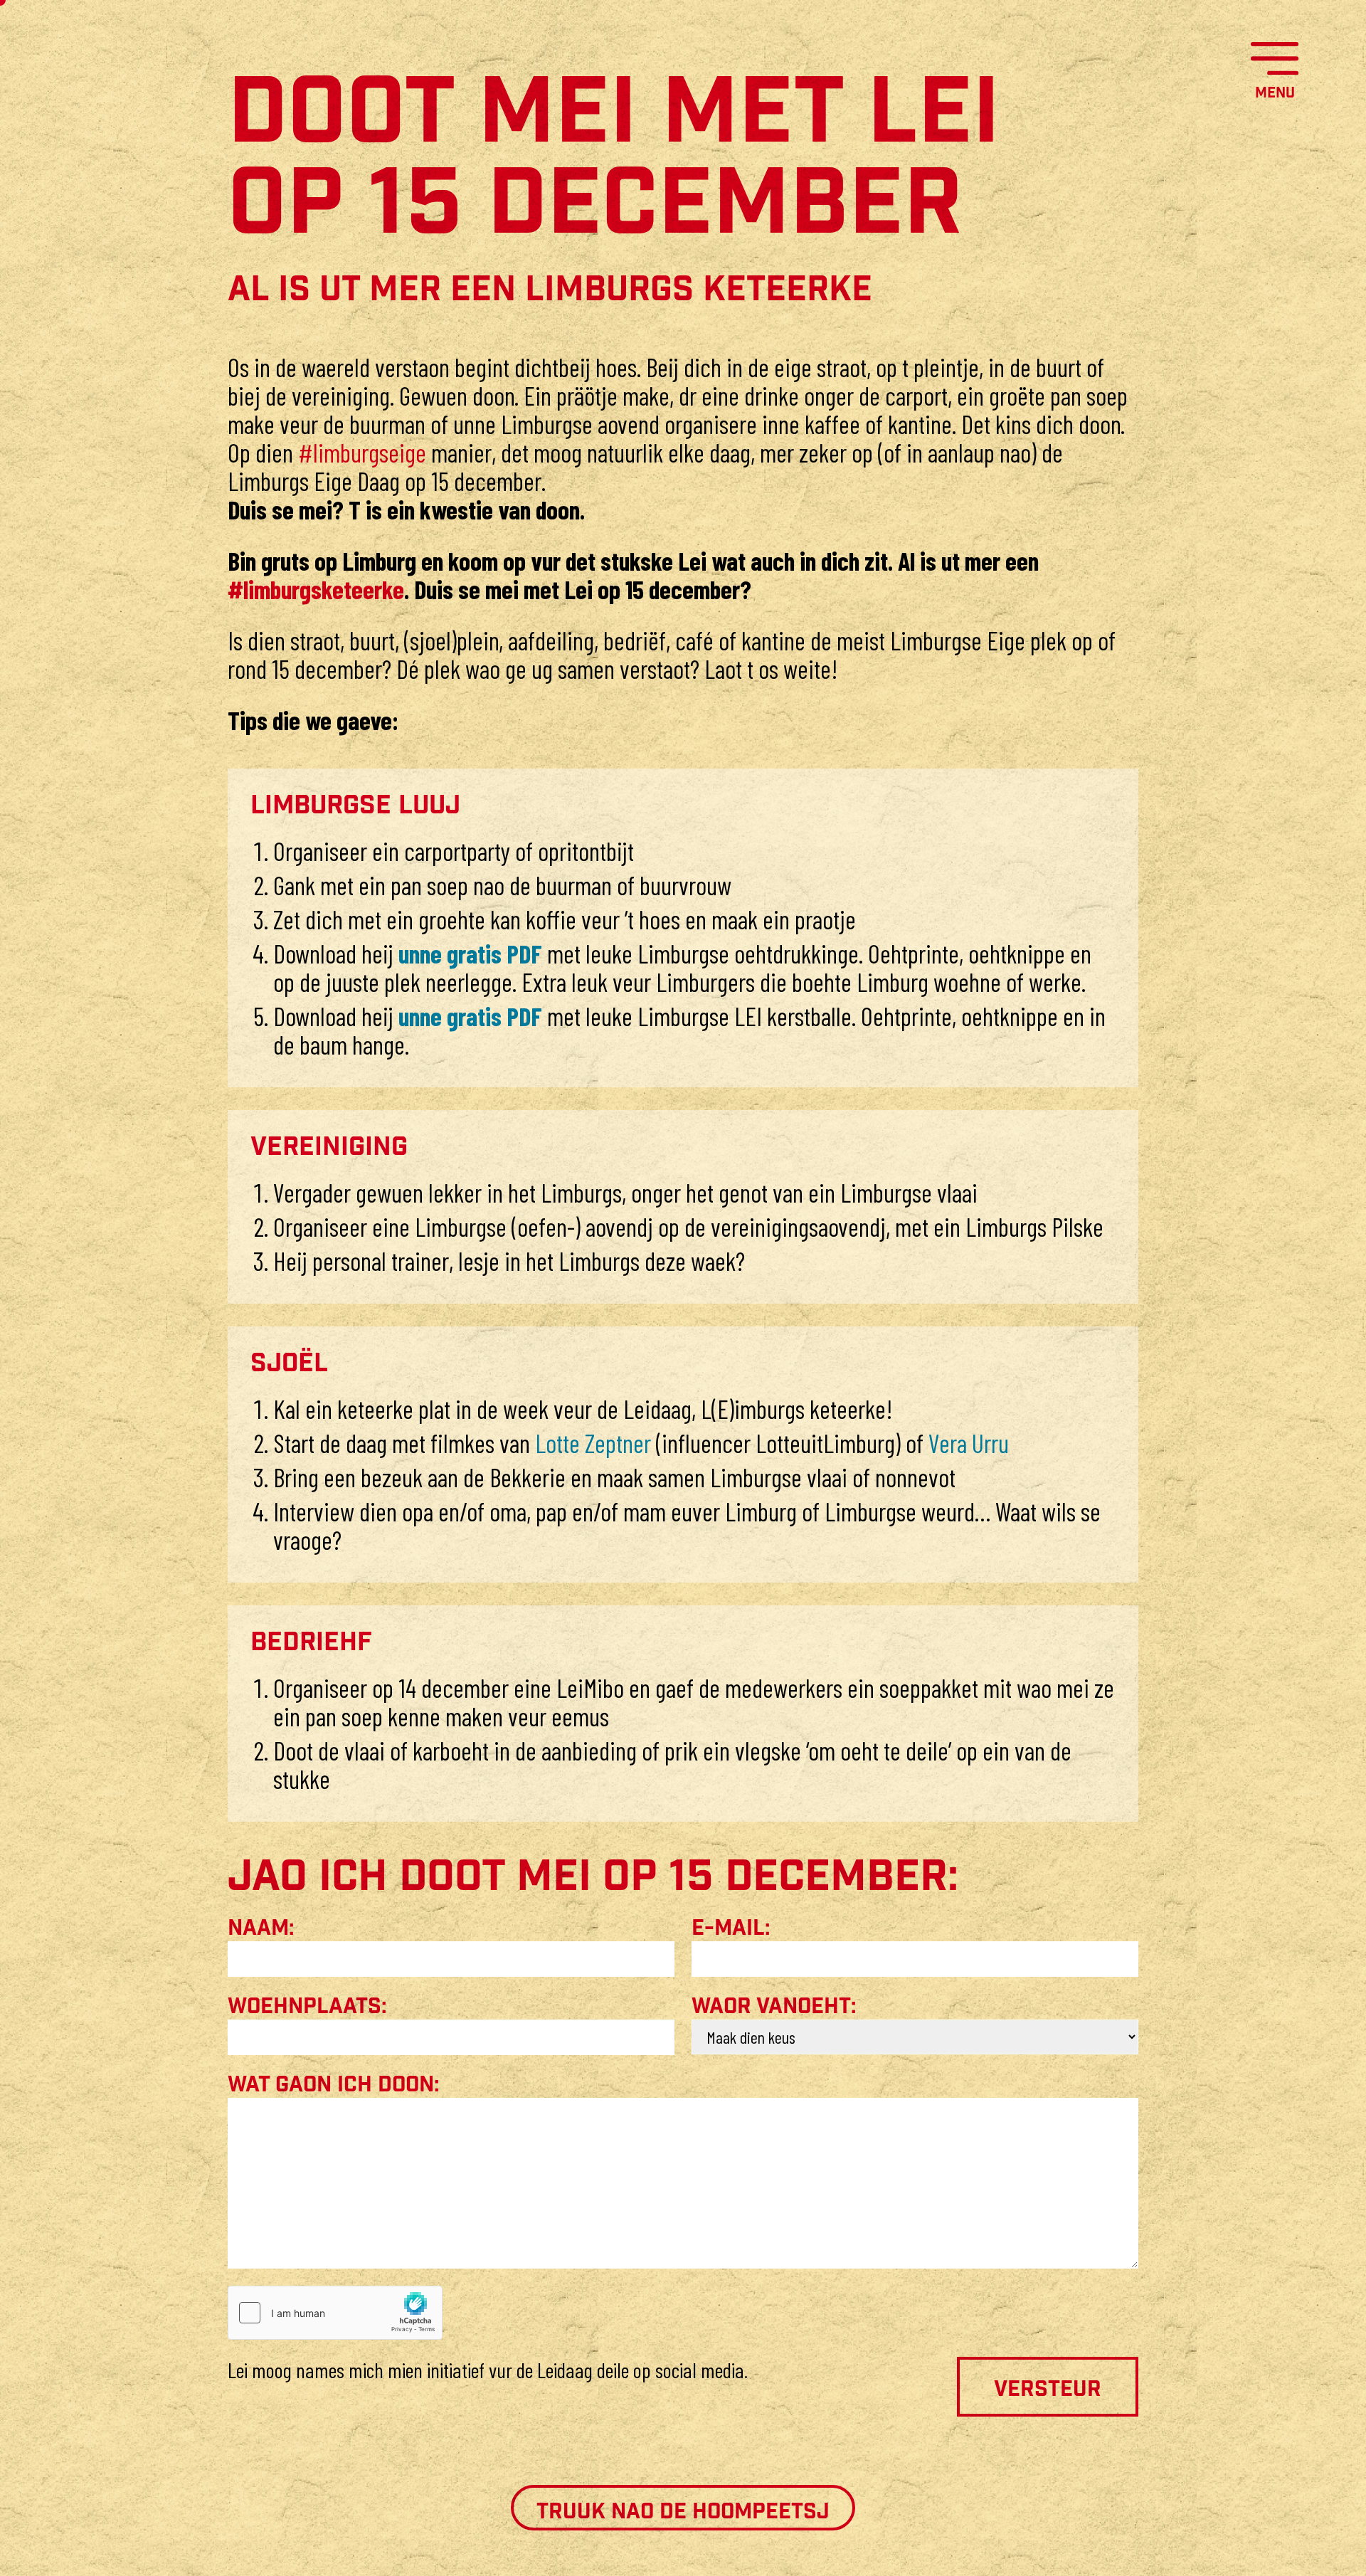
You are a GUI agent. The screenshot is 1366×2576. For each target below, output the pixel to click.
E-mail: (731, 1928)
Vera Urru (969, 1443)
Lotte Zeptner (595, 1443)
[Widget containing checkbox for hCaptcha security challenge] (335, 2313)
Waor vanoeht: (774, 2007)
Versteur (1048, 2390)
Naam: (261, 1928)
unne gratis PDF (473, 953)
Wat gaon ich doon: (334, 2085)
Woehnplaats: (307, 2007)
